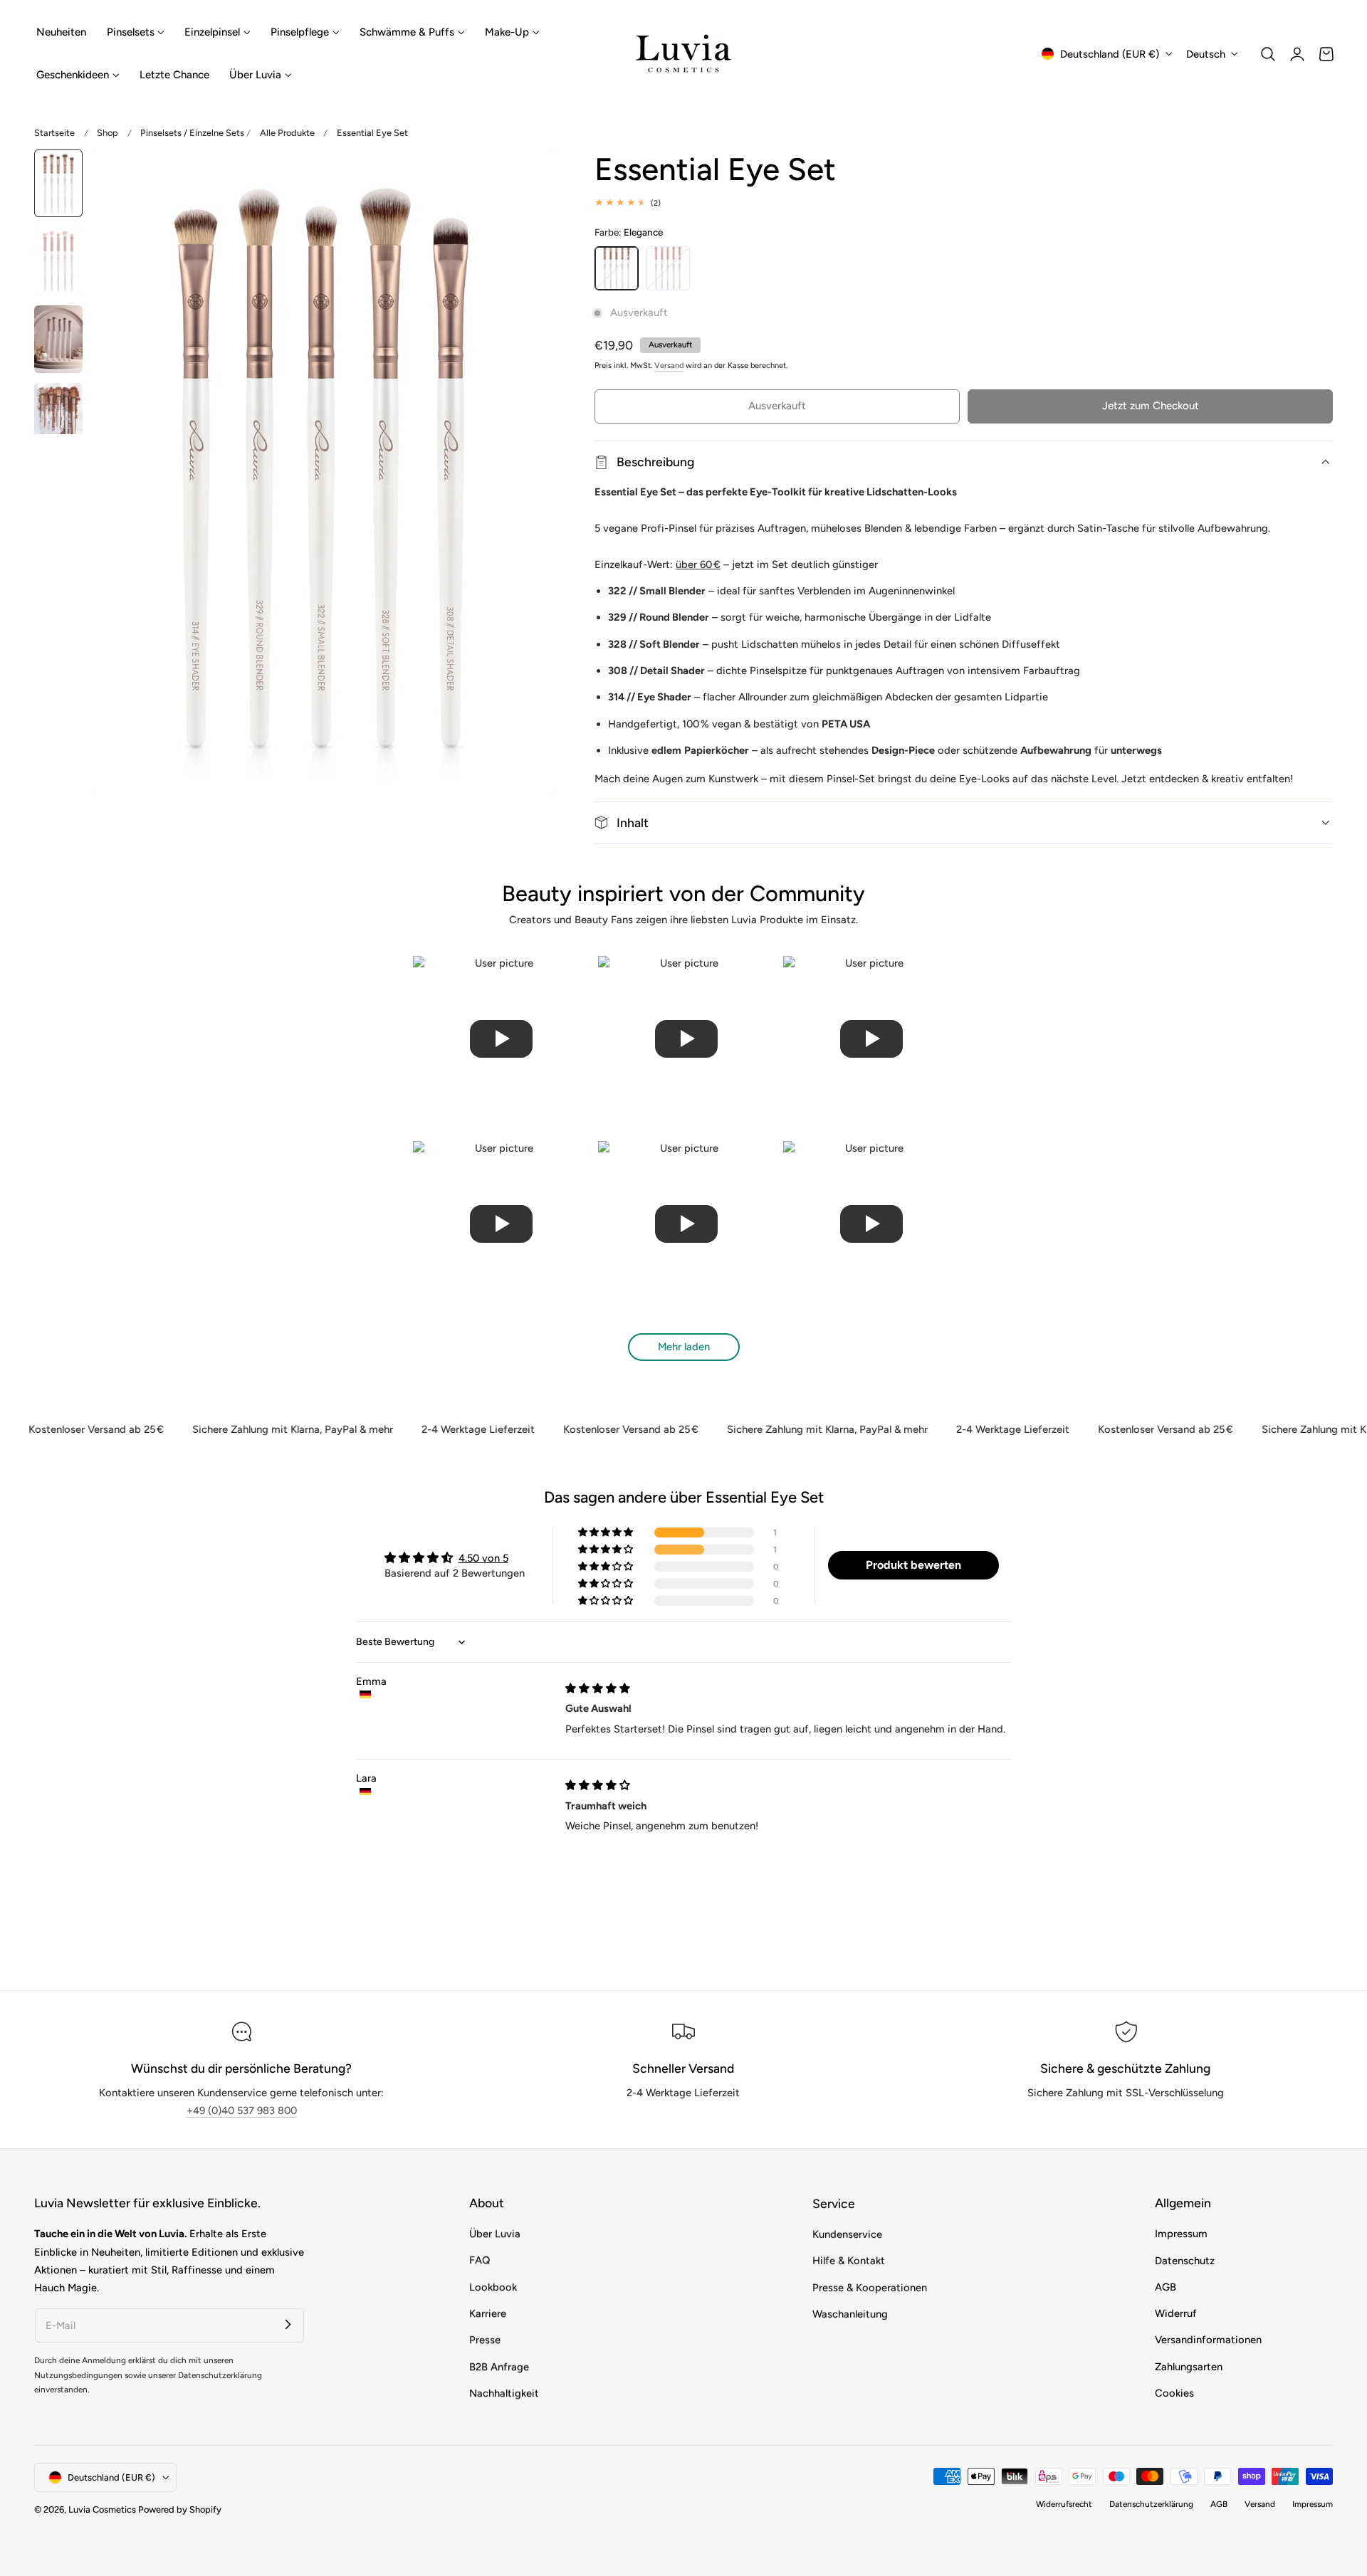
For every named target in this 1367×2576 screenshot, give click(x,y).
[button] (1268, 54)
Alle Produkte (287, 133)
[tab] (58, 183)
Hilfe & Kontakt (849, 2261)
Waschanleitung (850, 2313)
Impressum (1181, 2234)
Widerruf (1176, 2313)
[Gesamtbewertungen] (964, 203)
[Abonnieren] (288, 2325)
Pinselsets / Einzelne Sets (192, 133)
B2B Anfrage (499, 2367)
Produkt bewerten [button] (913, 1565)
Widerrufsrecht (1064, 2504)
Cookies (1174, 2393)
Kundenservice (847, 2234)
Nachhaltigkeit (504, 2393)
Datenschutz (1185, 2261)
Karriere (488, 2313)
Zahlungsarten (1189, 2367)
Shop (108, 133)
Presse (485, 2340)
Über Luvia (495, 2234)
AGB (1166, 2287)
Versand (669, 366)
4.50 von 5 (483, 1558)
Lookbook (493, 2287)
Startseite (54, 133)
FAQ (480, 2261)
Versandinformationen (1208, 2340)
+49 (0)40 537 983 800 (242, 2110)
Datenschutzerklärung (1151, 2504)
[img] (598, 1688)
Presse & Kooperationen (870, 2287)
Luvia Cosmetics (102, 2509)
